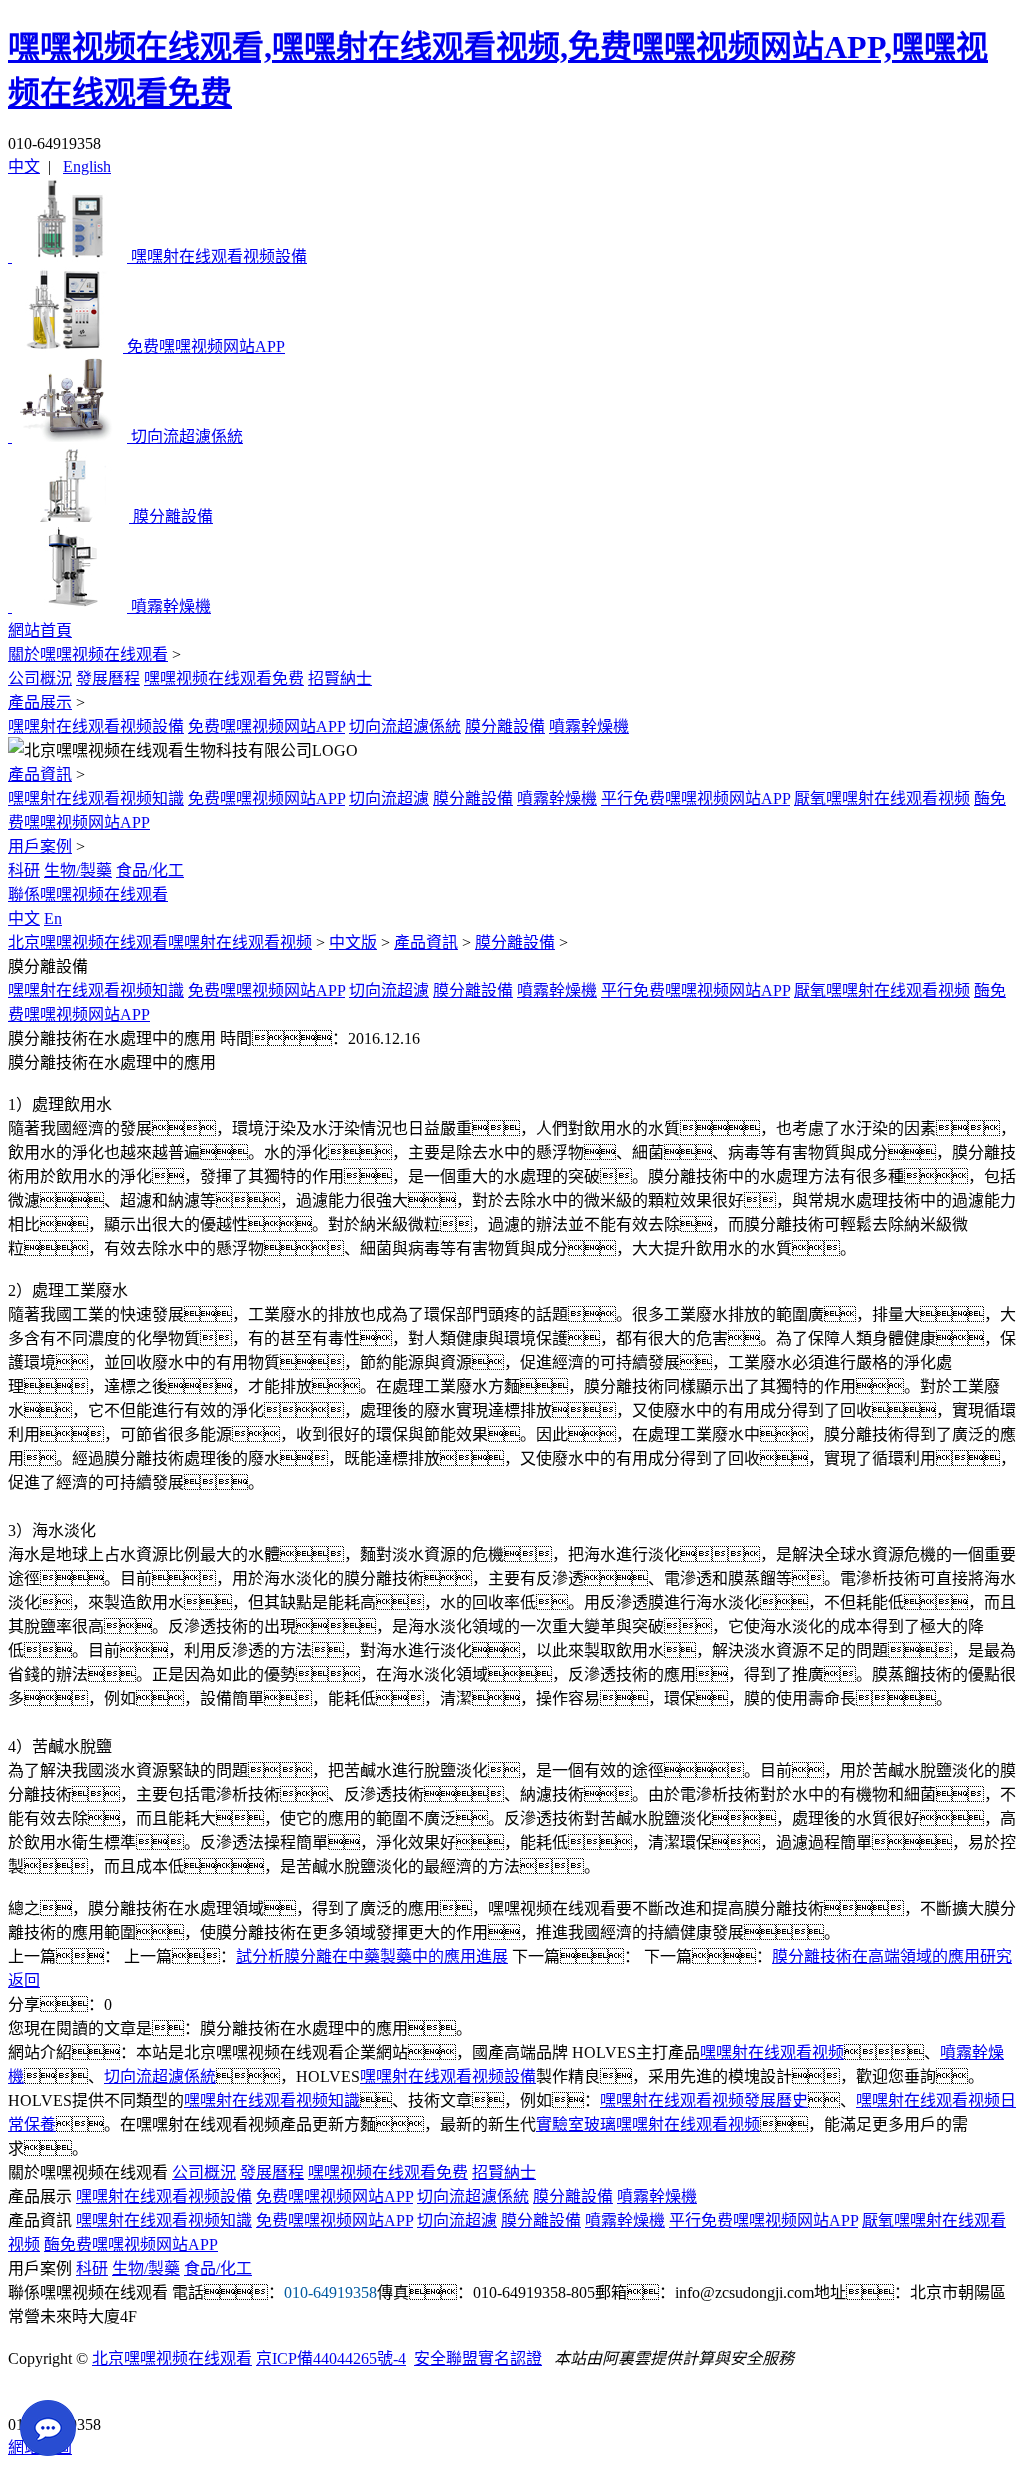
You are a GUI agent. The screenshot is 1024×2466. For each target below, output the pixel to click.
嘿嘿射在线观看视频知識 (96, 798)
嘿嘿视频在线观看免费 (224, 678)
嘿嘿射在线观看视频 (772, 2052)
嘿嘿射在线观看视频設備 (96, 726)
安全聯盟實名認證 (478, 2358)
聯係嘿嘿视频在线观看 (88, 894)
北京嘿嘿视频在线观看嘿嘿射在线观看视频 (160, 942)
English (87, 166)
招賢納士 (340, 678)
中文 (24, 166)
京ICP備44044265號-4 (331, 2358)
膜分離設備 (505, 726)
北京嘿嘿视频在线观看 (172, 2358)
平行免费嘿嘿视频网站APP (695, 798)
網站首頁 (40, 630)
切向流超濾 (389, 798)
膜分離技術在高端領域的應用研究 (892, 1956)
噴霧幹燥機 (589, 726)
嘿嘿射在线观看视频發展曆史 (704, 2100)
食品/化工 (150, 870)
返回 (24, 1980)
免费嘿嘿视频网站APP (266, 726)
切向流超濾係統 (405, 726)
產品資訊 (40, 774)
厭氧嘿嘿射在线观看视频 (882, 798)
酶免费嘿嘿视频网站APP (131, 2244)
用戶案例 (40, 846)
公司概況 (40, 678)
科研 (24, 870)
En (53, 918)
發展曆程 (108, 678)
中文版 (353, 942)
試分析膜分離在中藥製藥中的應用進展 (372, 1956)
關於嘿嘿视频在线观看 (88, 654)
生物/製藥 (78, 870)
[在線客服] (30, 2393)
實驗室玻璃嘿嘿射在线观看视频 (648, 2124)
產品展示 (40, 702)
